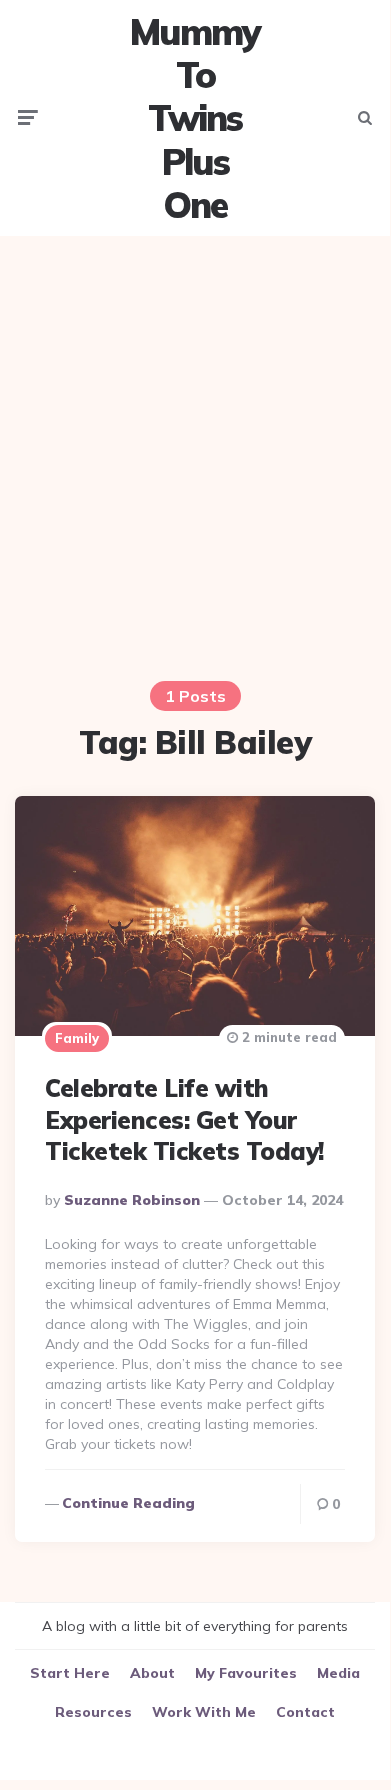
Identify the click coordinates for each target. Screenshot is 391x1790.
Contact (305, 1712)
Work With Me (204, 1712)
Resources (93, 1712)
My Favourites (246, 1673)
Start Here (70, 1673)
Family (77, 1038)
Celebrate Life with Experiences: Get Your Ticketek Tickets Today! (184, 1119)
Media (338, 1673)
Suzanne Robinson (132, 1200)
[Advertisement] (195, 446)
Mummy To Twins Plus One (195, 118)
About (152, 1673)
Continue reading (128, 1503)
